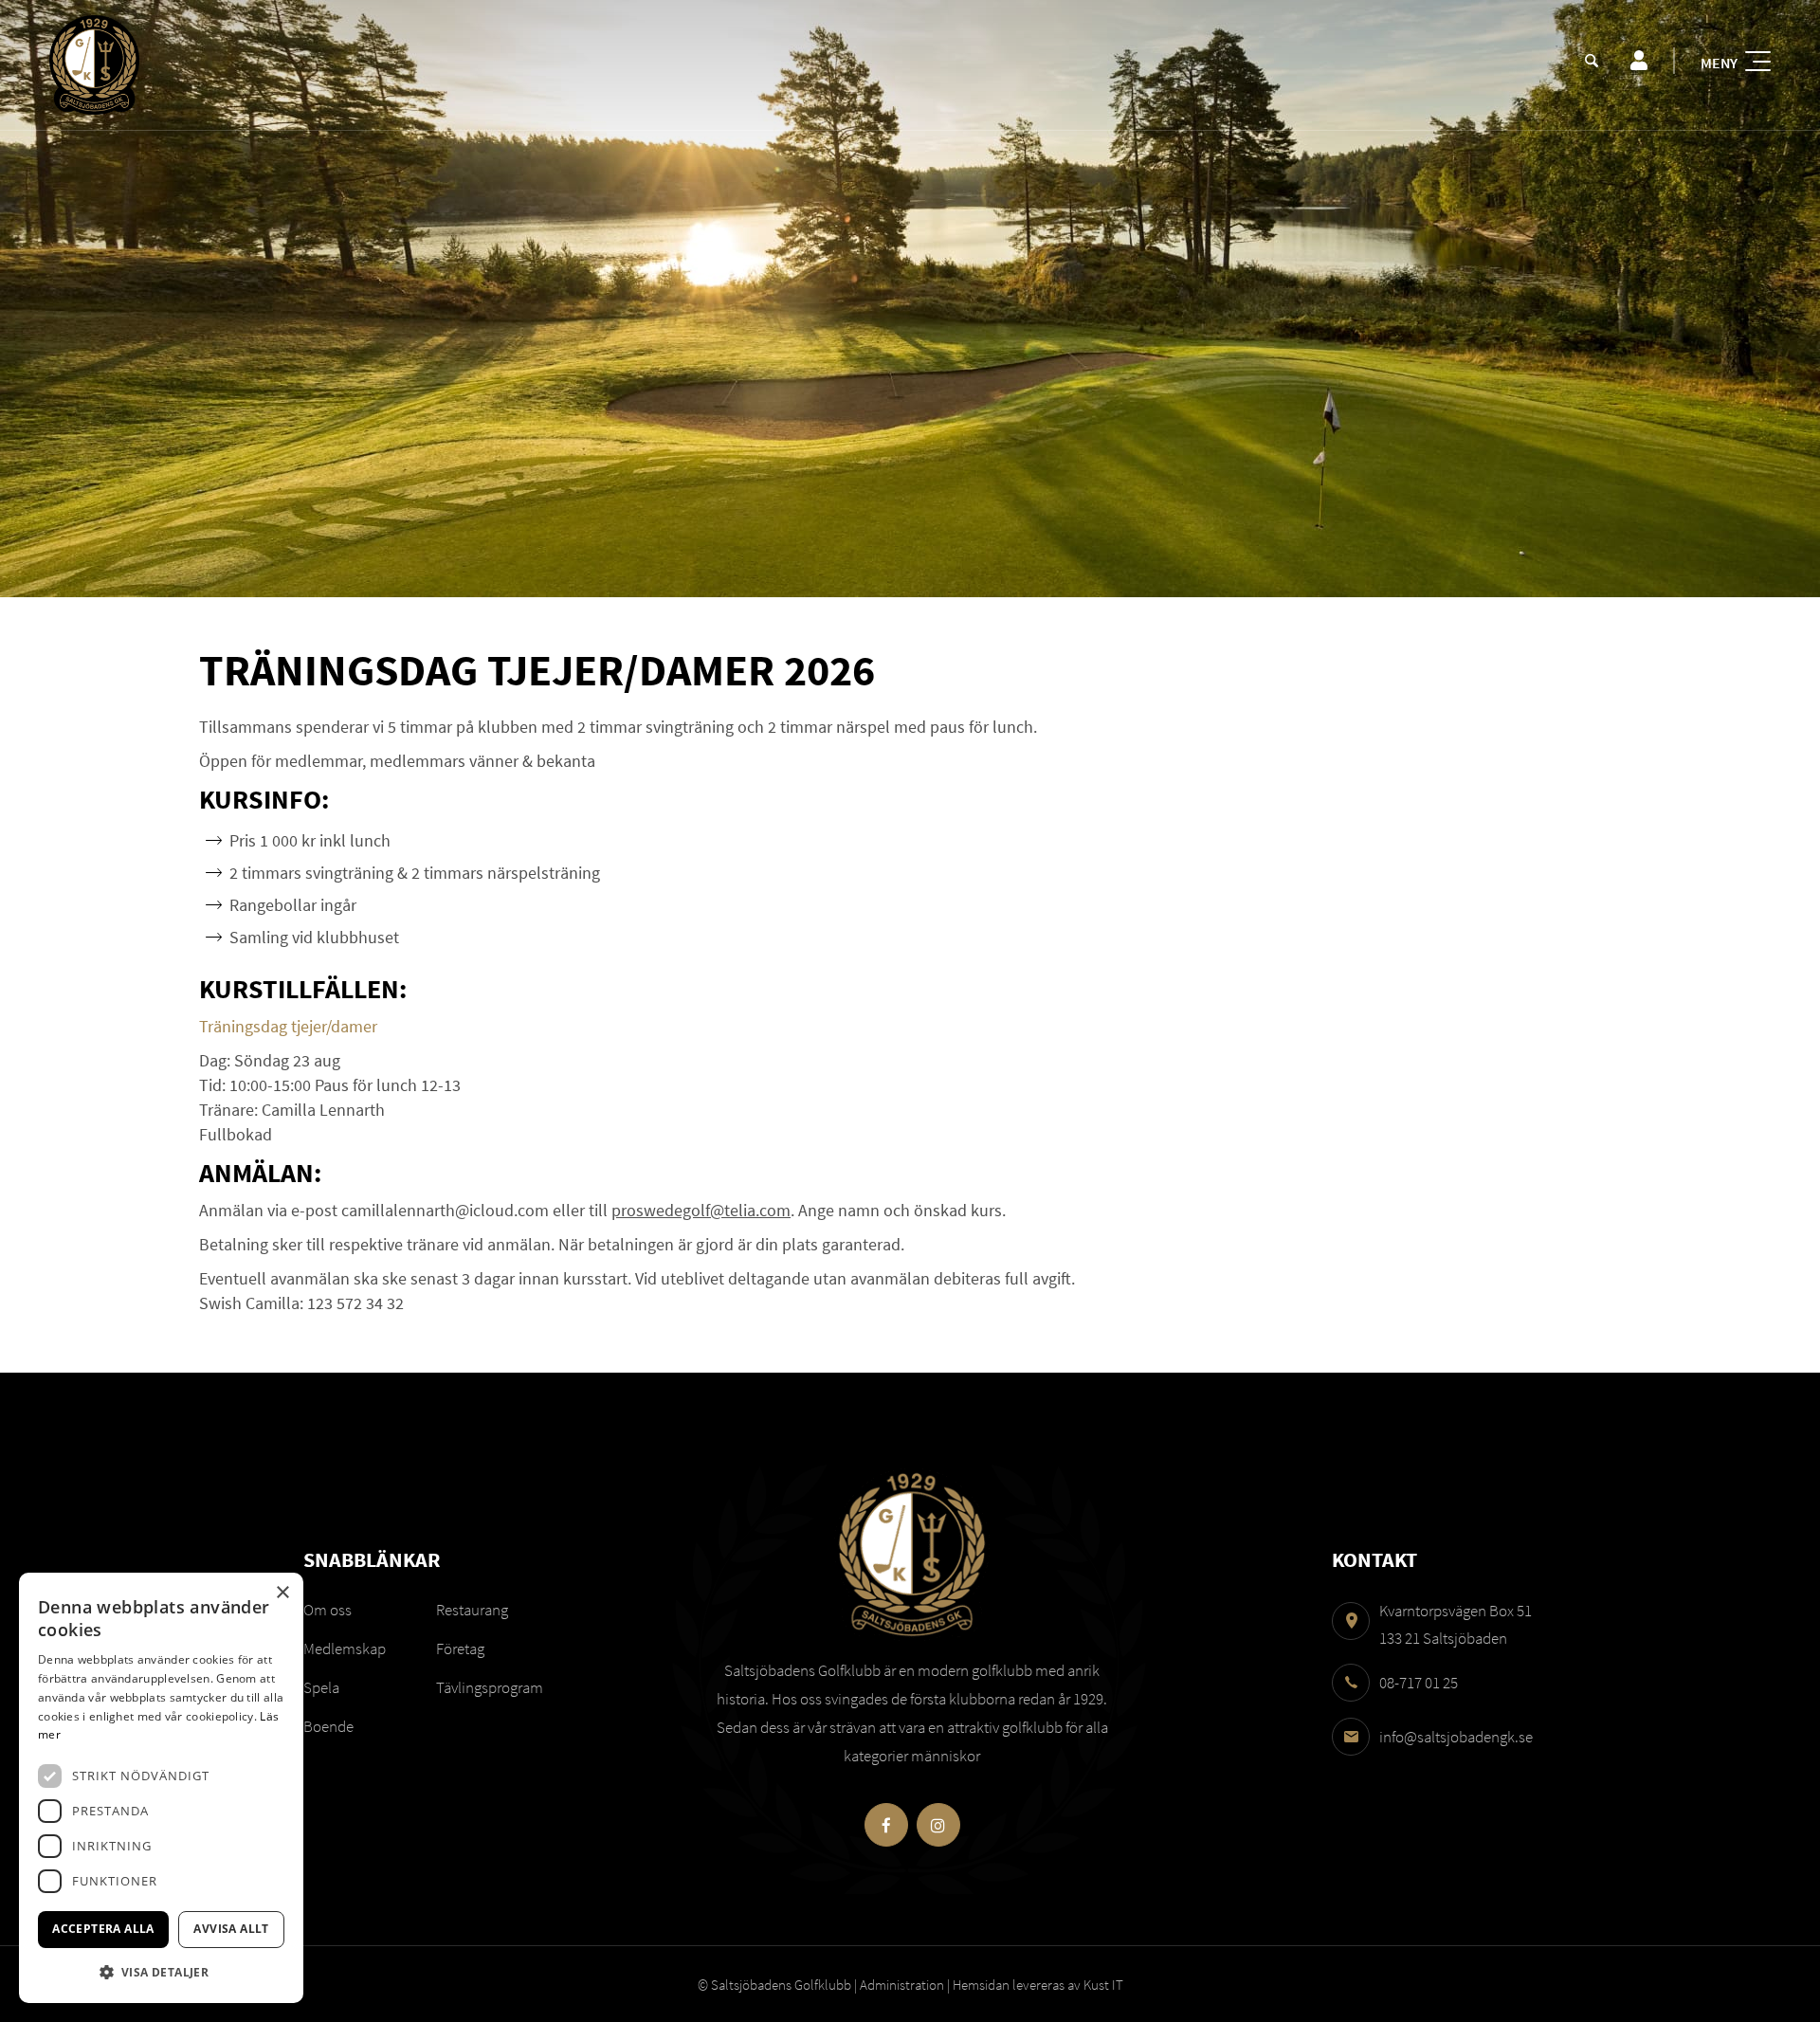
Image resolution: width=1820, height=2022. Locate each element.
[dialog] (161, 1788)
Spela (321, 1687)
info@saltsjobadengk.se (1456, 1737)
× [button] (282, 1593)
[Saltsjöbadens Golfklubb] (94, 65)
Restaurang (472, 1610)
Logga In (1638, 61)
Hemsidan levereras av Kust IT (1038, 1985)
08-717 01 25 (1419, 1683)
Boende (328, 1726)
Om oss (328, 1610)
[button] (161, 1972)
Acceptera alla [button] (103, 1929)
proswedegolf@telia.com (701, 1210)
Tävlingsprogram (490, 1687)
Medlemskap (345, 1649)
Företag (460, 1649)
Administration (902, 1985)
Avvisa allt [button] (231, 1929)
